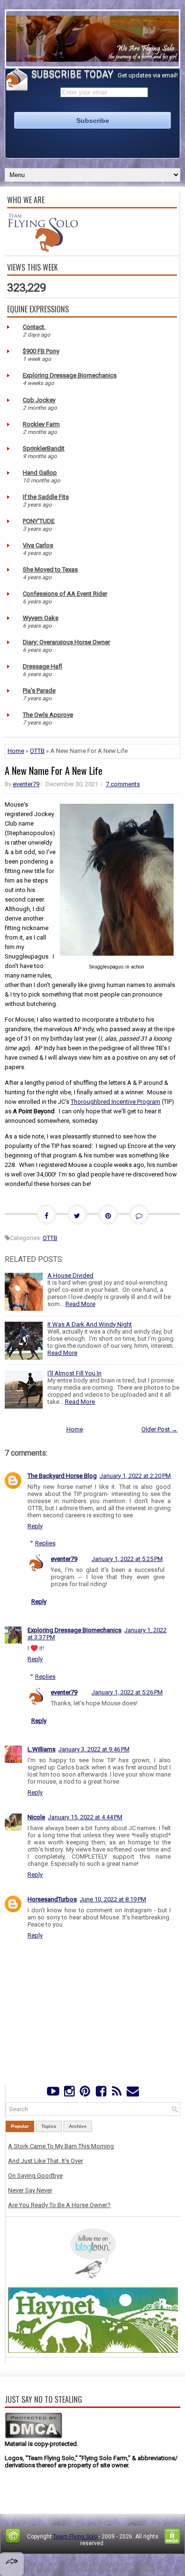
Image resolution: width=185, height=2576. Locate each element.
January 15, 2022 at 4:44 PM (85, 1817)
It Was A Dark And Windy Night (90, 1324)
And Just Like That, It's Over (46, 2161)
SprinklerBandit (44, 448)
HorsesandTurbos (52, 1899)
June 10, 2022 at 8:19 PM (113, 1899)
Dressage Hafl (42, 666)
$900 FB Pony (41, 351)
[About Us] (43, 249)
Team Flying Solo (75, 2537)
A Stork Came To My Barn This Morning (61, 2146)
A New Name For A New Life (54, 771)
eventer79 (26, 784)
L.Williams (42, 1749)
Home (16, 751)
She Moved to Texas (50, 569)
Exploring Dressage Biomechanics (70, 375)
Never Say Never (30, 2190)
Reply (35, 1526)
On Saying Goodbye (35, 2176)
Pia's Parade (39, 691)
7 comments (123, 784)
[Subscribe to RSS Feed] (116, 2093)
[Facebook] (101, 2093)
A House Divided (70, 1275)
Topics (49, 2126)
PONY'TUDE (39, 521)
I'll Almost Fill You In (74, 1373)
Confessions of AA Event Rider (65, 594)
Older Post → (159, 1429)
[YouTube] (53, 2093)
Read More (80, 1304)
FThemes (67, 2564)
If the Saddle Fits (46, 497)
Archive (78, 2126)
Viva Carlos (38, 545)
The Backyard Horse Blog (62, 1476)
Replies (45, 1543)
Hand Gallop (40, 473)
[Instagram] (69, 2093)
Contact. (34, 327)
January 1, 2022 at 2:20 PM (135, 1476)
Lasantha (143, 2564)
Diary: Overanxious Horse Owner (66, 642)
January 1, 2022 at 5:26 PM (127, 1692)
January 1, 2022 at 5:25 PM (127, 1559)
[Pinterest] (85, 2093)
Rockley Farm (41, 424)
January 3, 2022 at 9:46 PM (94, 1749)
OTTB (37, 751)
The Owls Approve (48, 715)
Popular (20, 2126)
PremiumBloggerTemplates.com (58, 2571)
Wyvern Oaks (41, 618)
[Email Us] (133, 2093)
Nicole (36, 1817)
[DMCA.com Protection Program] (33, 2437)
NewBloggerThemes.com (137, 2571)
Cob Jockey (39, 400)
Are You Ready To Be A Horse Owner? (59, 2205)
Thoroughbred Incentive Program (116, 1102)
